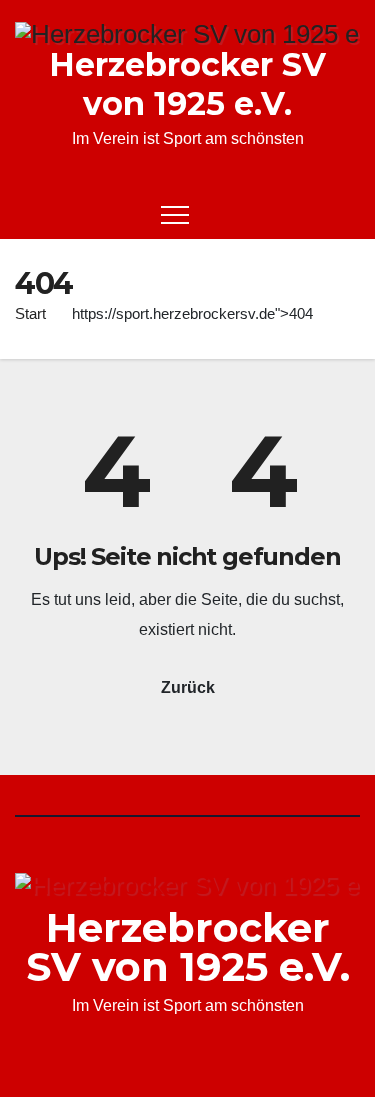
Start (30, 313)
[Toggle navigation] (175, 214)
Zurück (188, 687)
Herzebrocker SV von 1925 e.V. (187, 84)
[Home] (30, 214)
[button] (311, 213)
